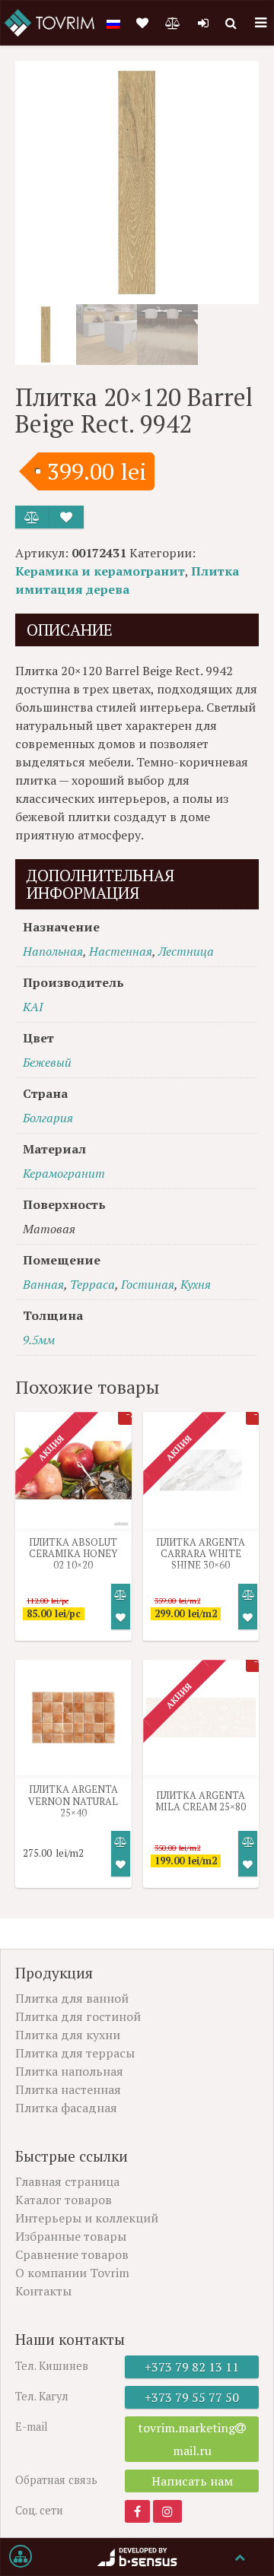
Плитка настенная (68, 2089)
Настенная (121, 951)
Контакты (43, 2291)
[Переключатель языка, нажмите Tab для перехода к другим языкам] (113, 23)
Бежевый (47, 1062)
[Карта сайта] (21, 2557)
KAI (33, 1007)
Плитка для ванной (72, 1998)
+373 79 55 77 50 (192, 2397)
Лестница (186, 951)
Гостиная (148, 1284)
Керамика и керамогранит (100, 571)
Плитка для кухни (68, 2035)
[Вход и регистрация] (203, 23)
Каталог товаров (64, 2200)
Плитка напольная (69, 2071)
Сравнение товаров (72, 2254)
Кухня (196, 1284)
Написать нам (192, 2481)
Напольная (53, 951)
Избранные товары (71, 2236)
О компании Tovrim (72, 2273)
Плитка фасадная (66, 2108)
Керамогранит (64, 1173)
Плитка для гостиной (78, 2016)
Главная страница (67, 2181)
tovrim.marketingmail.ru (186, 2439)
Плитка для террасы (75, 2053)
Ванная (43, 1284)
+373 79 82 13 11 (192, 2367)
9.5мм (39, 1340)
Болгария (48, 1118)
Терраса (92, 1284)
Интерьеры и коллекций (87, 2218)
